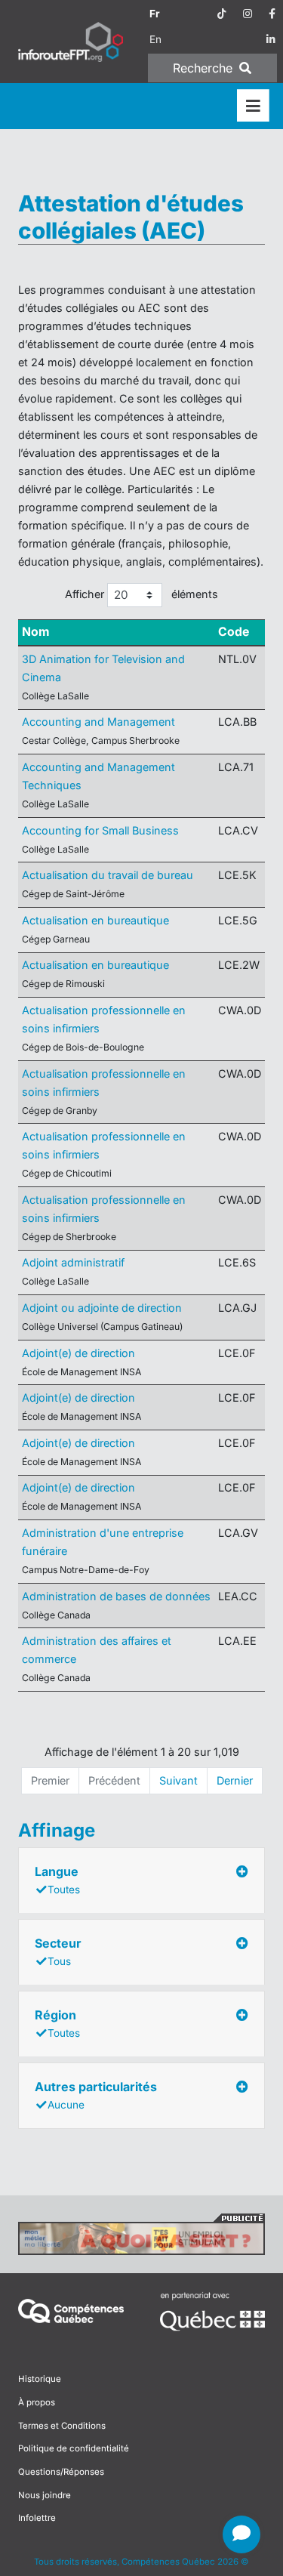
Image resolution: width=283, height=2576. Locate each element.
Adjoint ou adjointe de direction (102, 1308)
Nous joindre (45, 2495)
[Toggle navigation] (253, 106)
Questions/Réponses (61, 2472)
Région (57, 2023)
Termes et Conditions (62, 2426)
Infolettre (37, 2518)
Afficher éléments (141, 594)
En (155, 39)
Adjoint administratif (73, 1262)
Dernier (235, 1780)
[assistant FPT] (241, 2534)
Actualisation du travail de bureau (108, 875)
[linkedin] (271, 39)
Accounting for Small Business (100, 830)
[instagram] (248, 14)
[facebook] (272, 14)
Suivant (178, 1780)
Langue (57, 1880)
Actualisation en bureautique (95, 920)
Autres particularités (96, 2095)
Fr (155, 14)
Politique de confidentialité (74, 2448)
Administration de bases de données (116, 1596)
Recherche (205, 68)
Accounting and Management (98, 722)
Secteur (58, 1951)
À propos (37, 2402)
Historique (40, 2379)
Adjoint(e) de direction (78, 1353)
